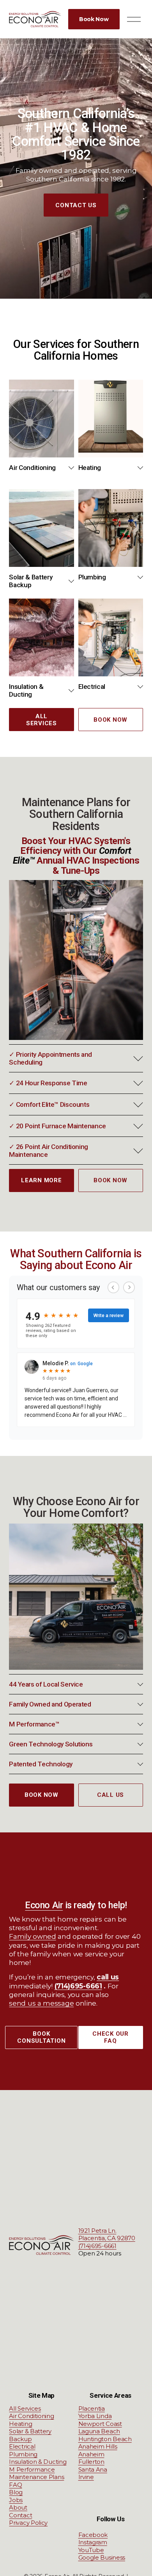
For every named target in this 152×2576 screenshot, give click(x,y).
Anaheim (91, 2454)
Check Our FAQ (110, 2037)
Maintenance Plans (36, 2477)
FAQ (15, 2485)
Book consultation (41, 2037)
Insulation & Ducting (38, 2462)
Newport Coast (100, 2424)
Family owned (32, 1936)
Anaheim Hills (98, 2446)
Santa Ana (93, 2469)
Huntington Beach (105, 2439)
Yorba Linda (95, 2416)
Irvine (86, 2477)
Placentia (92, 2408)
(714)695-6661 (97, 2246)
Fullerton (91, 2462)
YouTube (91, 2550)
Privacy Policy (28, 2523)
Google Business (102, 2557)
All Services (42, 720)
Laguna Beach (99, 2431)
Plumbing (23, 2454)
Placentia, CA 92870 (107, 2238)
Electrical (22, 2446)
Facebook (93, 2535)
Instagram (93, 2542)
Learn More (42, 1180)
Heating (20, 2424)
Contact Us (76, 205)
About (18, 2507)
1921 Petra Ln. (97, 2231)
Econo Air (44, 1905)
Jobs (16, 2500)
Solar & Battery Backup (30, 2435)
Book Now (94, 19)
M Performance (32, 2469)
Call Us (110, 1795)
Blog (16, 2492)
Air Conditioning (31, 2416)
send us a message (41, 2003)
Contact (20, 2515)
